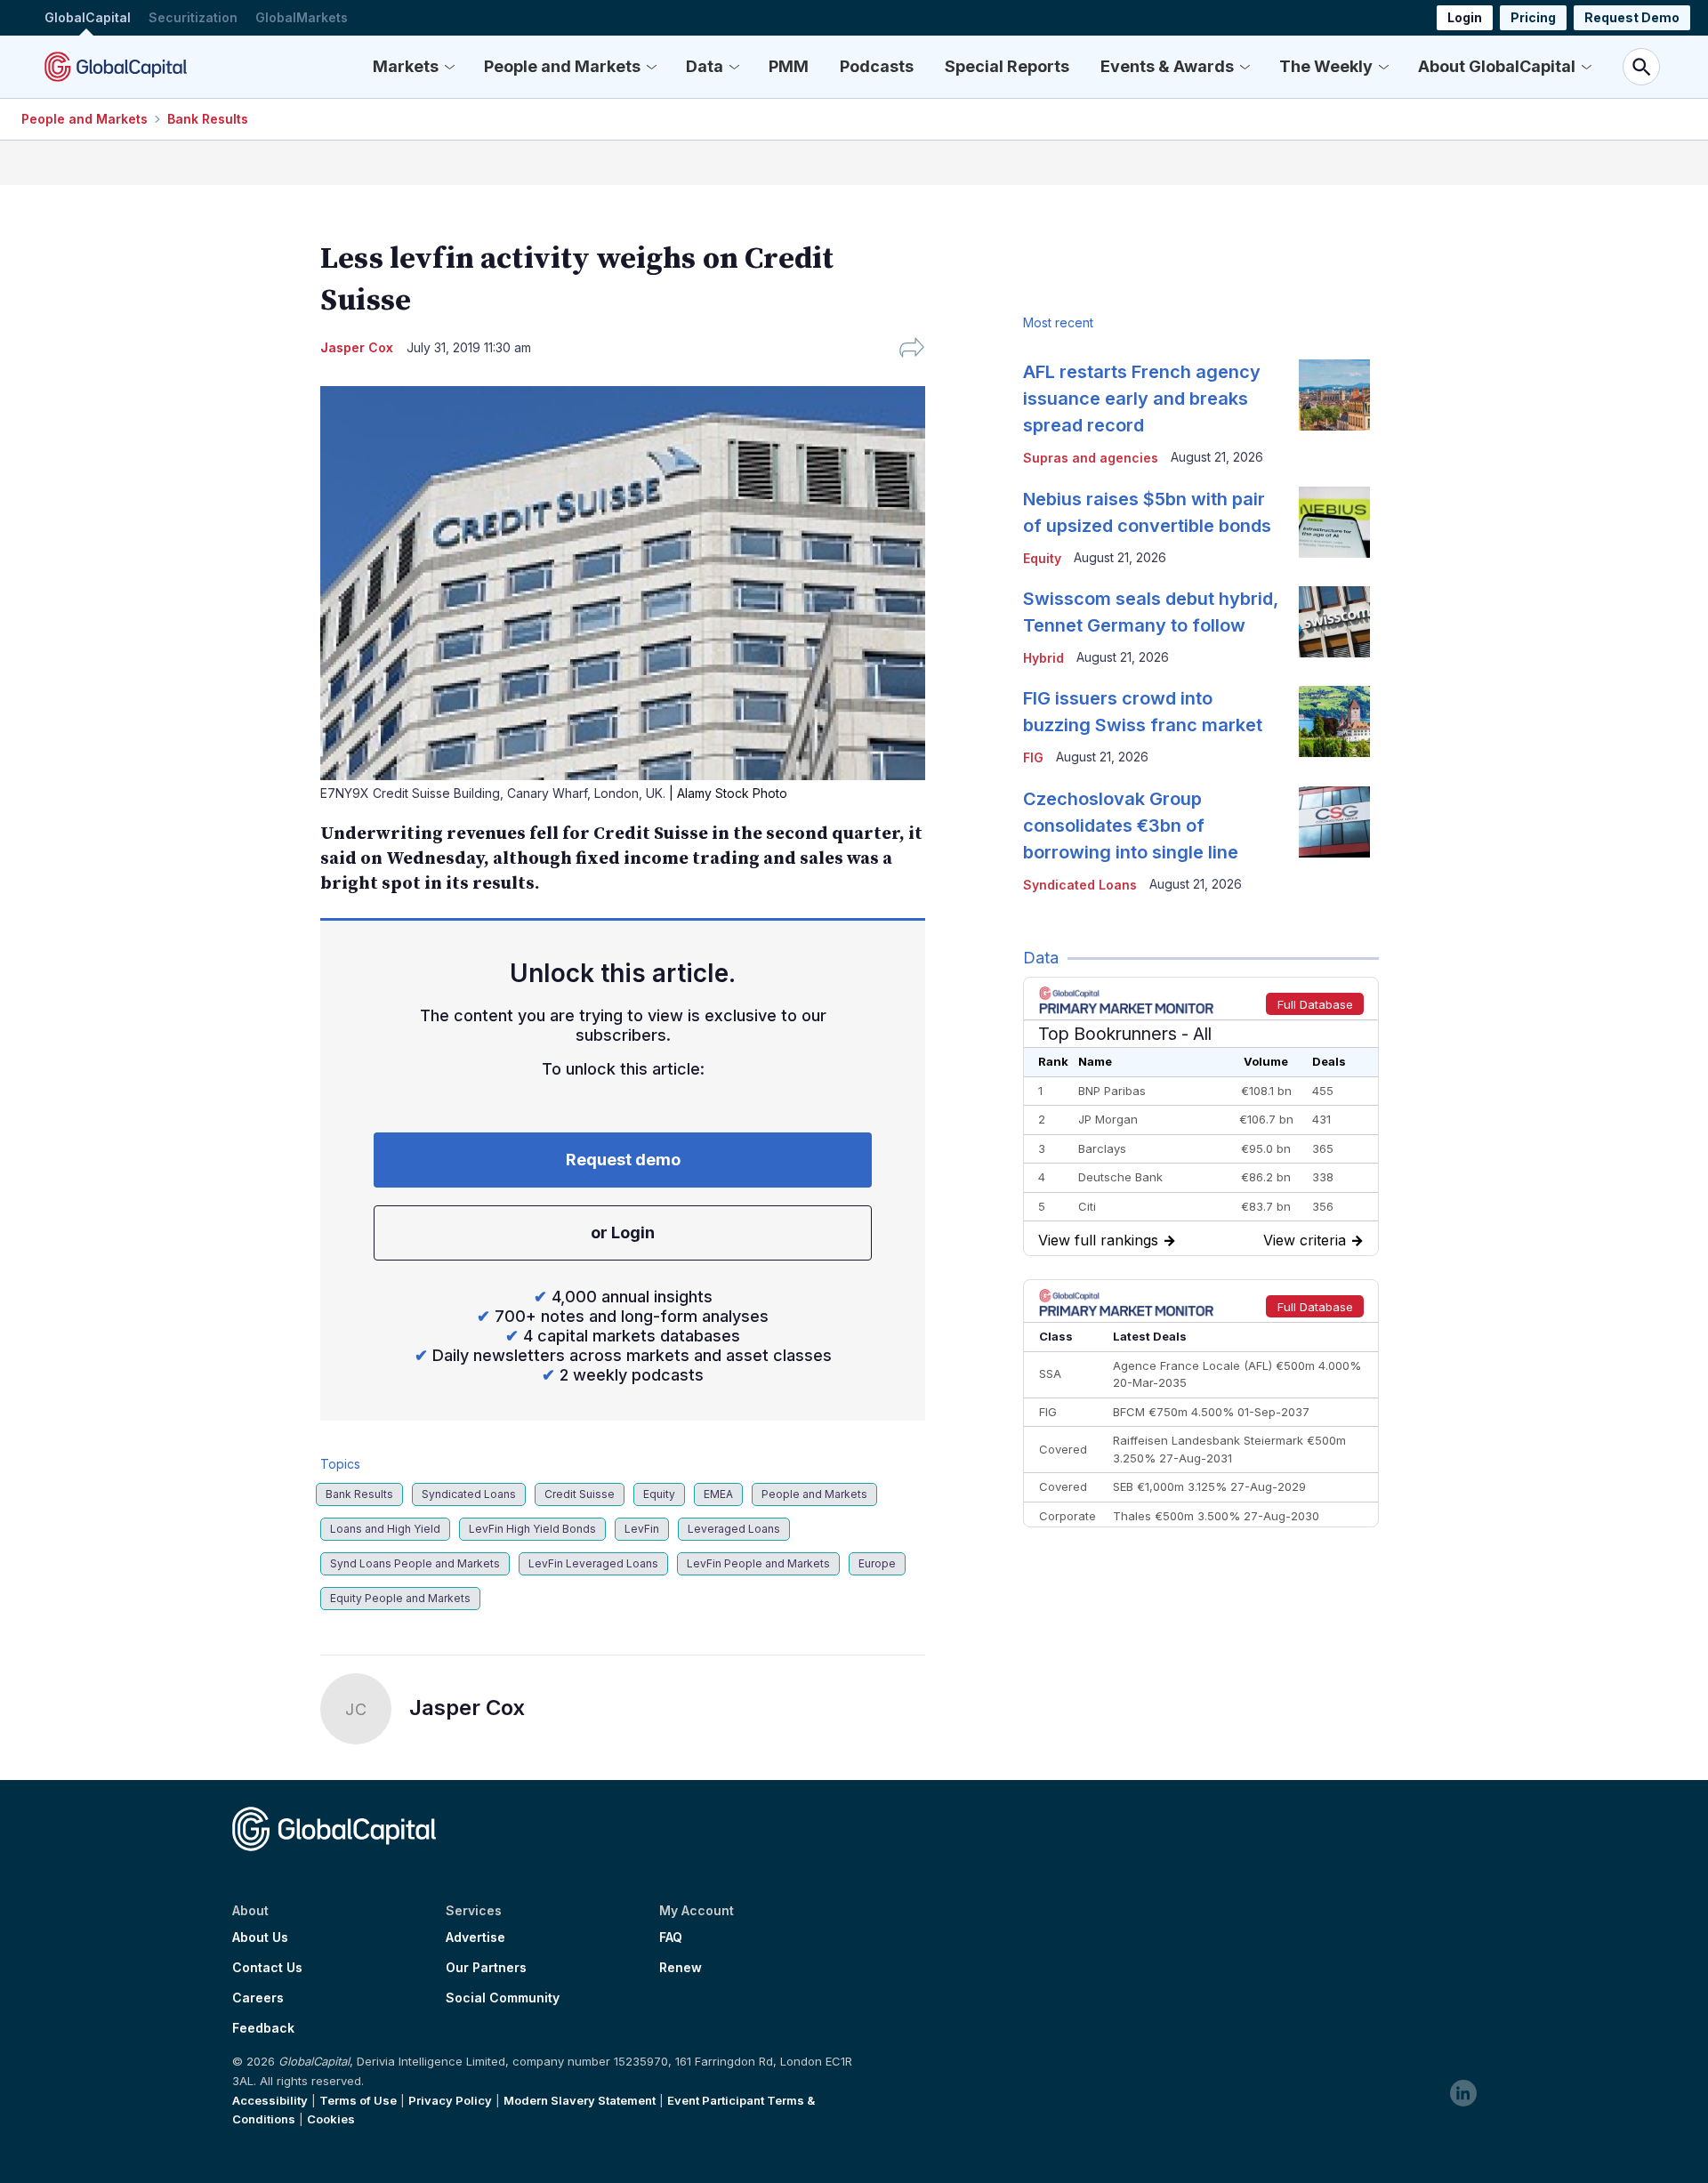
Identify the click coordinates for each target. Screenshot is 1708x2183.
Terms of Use (358, 2100)
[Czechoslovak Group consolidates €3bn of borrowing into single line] (1334, 822)
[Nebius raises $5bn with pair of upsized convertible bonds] (1334, 522)
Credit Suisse (580, 1494)
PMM (789, 66)
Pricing (1533, 17)
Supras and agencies (1091, 458)
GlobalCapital (88, 17)
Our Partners (486, 1968)
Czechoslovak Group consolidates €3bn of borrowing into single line (1131, 826)
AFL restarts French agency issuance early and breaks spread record (1142, 399)
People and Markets (562, 66)
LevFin (642, 1529)
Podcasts (877, 66)
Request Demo (1632, 17)
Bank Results (208, 119)
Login (1465, 17)
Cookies (331, 2119)
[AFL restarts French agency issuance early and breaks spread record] (1334, 395)
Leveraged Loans (734, 1529)
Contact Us (267, 1968)
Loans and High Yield (385, 1529)
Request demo (623, 1160)
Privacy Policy (450, 2100)
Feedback (263, 2028)
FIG (1033, 757)
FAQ (671, 1937)
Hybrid (1043, 658)
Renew (681, 1968)
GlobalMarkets (302, 17)
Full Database (1315, 1004)
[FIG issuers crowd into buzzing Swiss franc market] (1334, 721)
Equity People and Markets (400, 1598)
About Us (260, 1937)
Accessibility (270, 2100)
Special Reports (1007, 66)
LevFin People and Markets (758, 1563)
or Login (623, 1232)
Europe (877, 1563)
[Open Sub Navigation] (449, 67)
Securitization (193, 17)
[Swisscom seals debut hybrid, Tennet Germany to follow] (1334, 622)
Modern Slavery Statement (580, 2100)
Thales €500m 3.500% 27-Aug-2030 (1216, 1516)
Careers (258, 1998)
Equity (659, 1494)
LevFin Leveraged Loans (593, 1563)
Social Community (503, 1998)
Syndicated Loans (469, 1494)
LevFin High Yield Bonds (532, 1529)
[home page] (116, 67)
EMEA (718, 1494)
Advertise (475, 1937)
